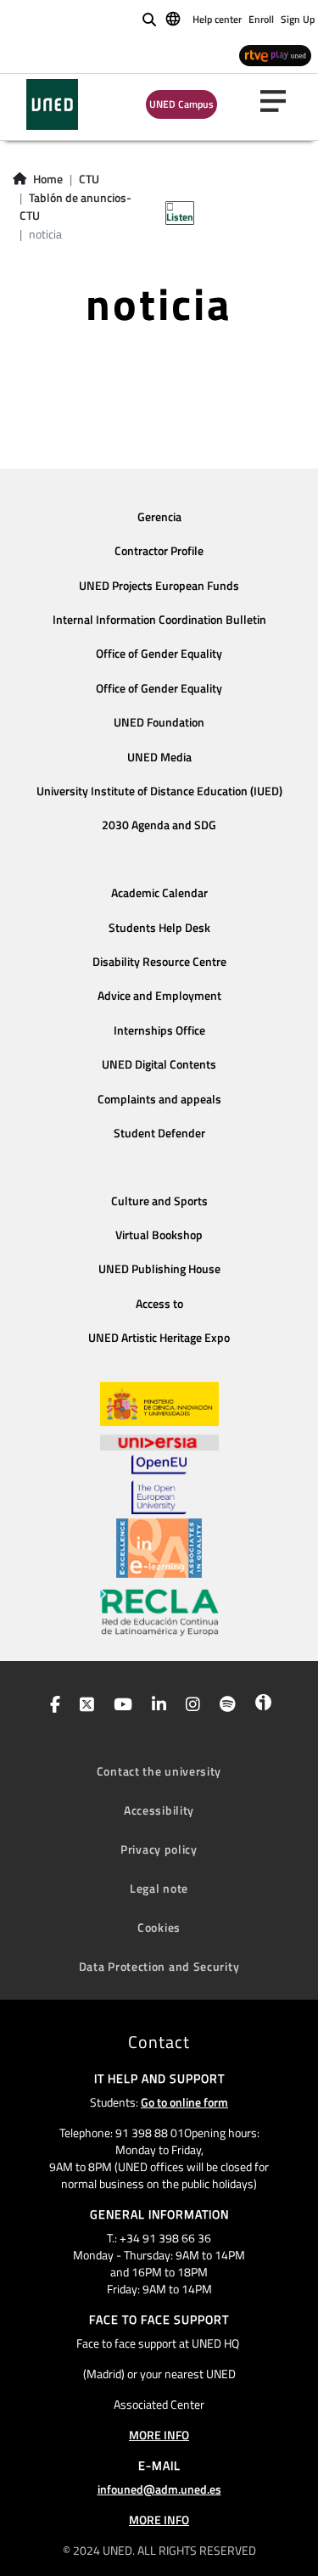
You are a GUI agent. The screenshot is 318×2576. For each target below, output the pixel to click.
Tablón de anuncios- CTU (75, 207)
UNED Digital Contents (159, 1064)
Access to (159, 1304)
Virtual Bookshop (159, 1235)
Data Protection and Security (159, 1966)
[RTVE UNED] (275, 55)
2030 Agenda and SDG (159, 825)
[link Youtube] (120, 1706)
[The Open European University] (159, 1484)
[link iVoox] (260, 1706)
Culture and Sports (159, 1201)
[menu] (280, 101)
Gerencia (159, 517)
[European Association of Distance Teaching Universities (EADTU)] (159, 1548)
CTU (89, 179)
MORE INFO (159, 2435)
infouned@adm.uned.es (159, 2489)
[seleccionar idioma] (174, 18)
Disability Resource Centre (159, 962)
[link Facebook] (52, 1706)
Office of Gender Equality (159, 654)
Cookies (159, 1927)
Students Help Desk (159, 928)
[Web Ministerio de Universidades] (159, 1404)
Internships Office (159, 1030)
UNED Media (159, 757)
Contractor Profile (159, 551)
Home (48, 179)
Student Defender (159, 1133)
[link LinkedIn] (156, 1706)
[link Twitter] (84, 1706)
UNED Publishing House (159, 1269)
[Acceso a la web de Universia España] (159, 1440)
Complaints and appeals (159, 1099)
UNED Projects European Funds (159, 586)
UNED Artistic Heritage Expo (159, 1338)
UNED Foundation (159, 722)
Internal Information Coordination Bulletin (159, 620)
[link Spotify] (224, 1706)
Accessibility (159, 1810)
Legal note (159, 1888)
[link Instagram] (190, 1706)
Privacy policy (159, 1849)
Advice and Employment (159, 996)
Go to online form (184, 2102)
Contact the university (159, 1771)
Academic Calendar (159, 893)
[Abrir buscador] (149, 20)
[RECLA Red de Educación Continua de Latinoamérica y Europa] (159, 1611)
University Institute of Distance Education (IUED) (159, 791)
